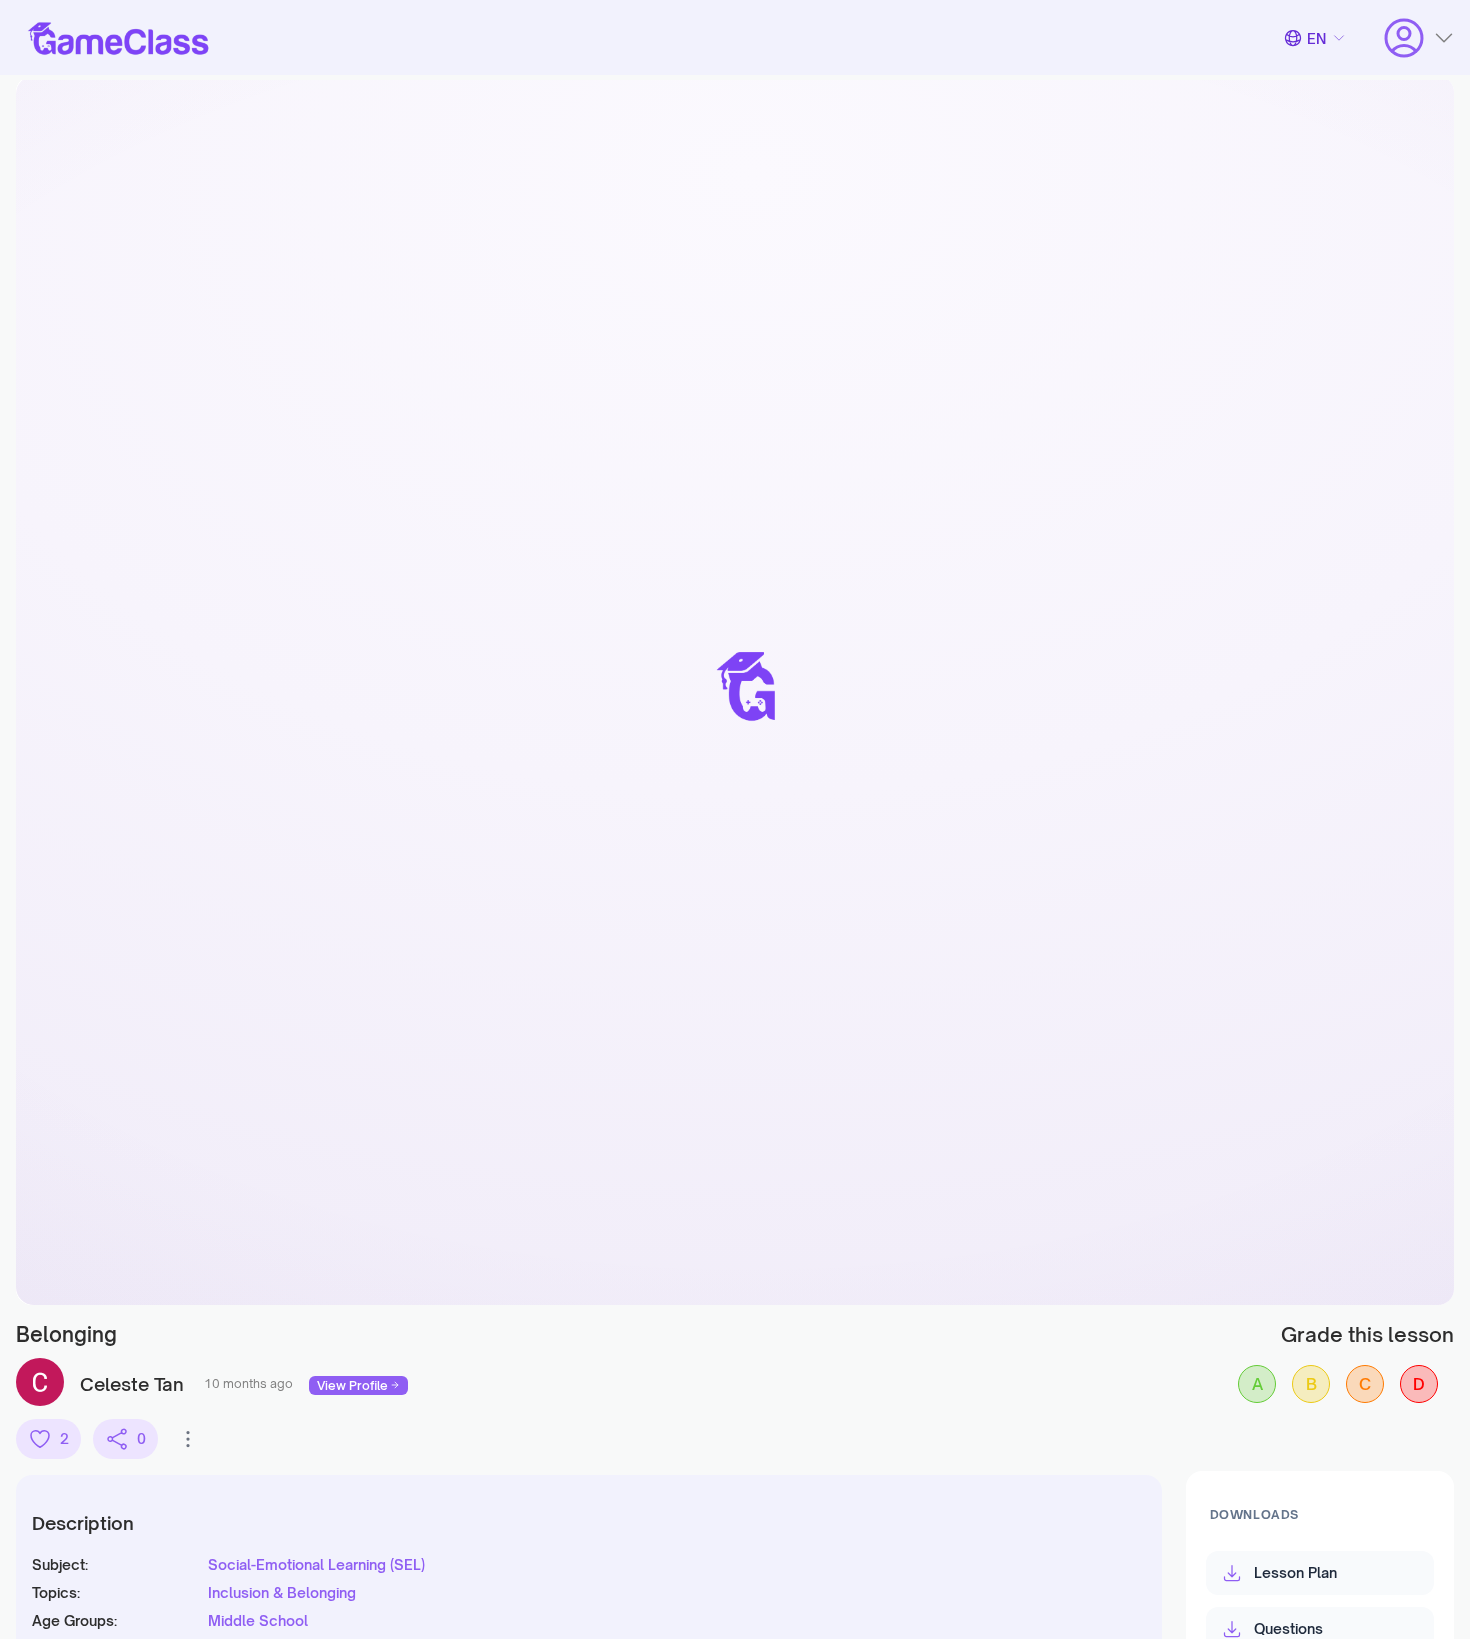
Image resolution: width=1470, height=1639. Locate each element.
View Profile (352, 1385)
